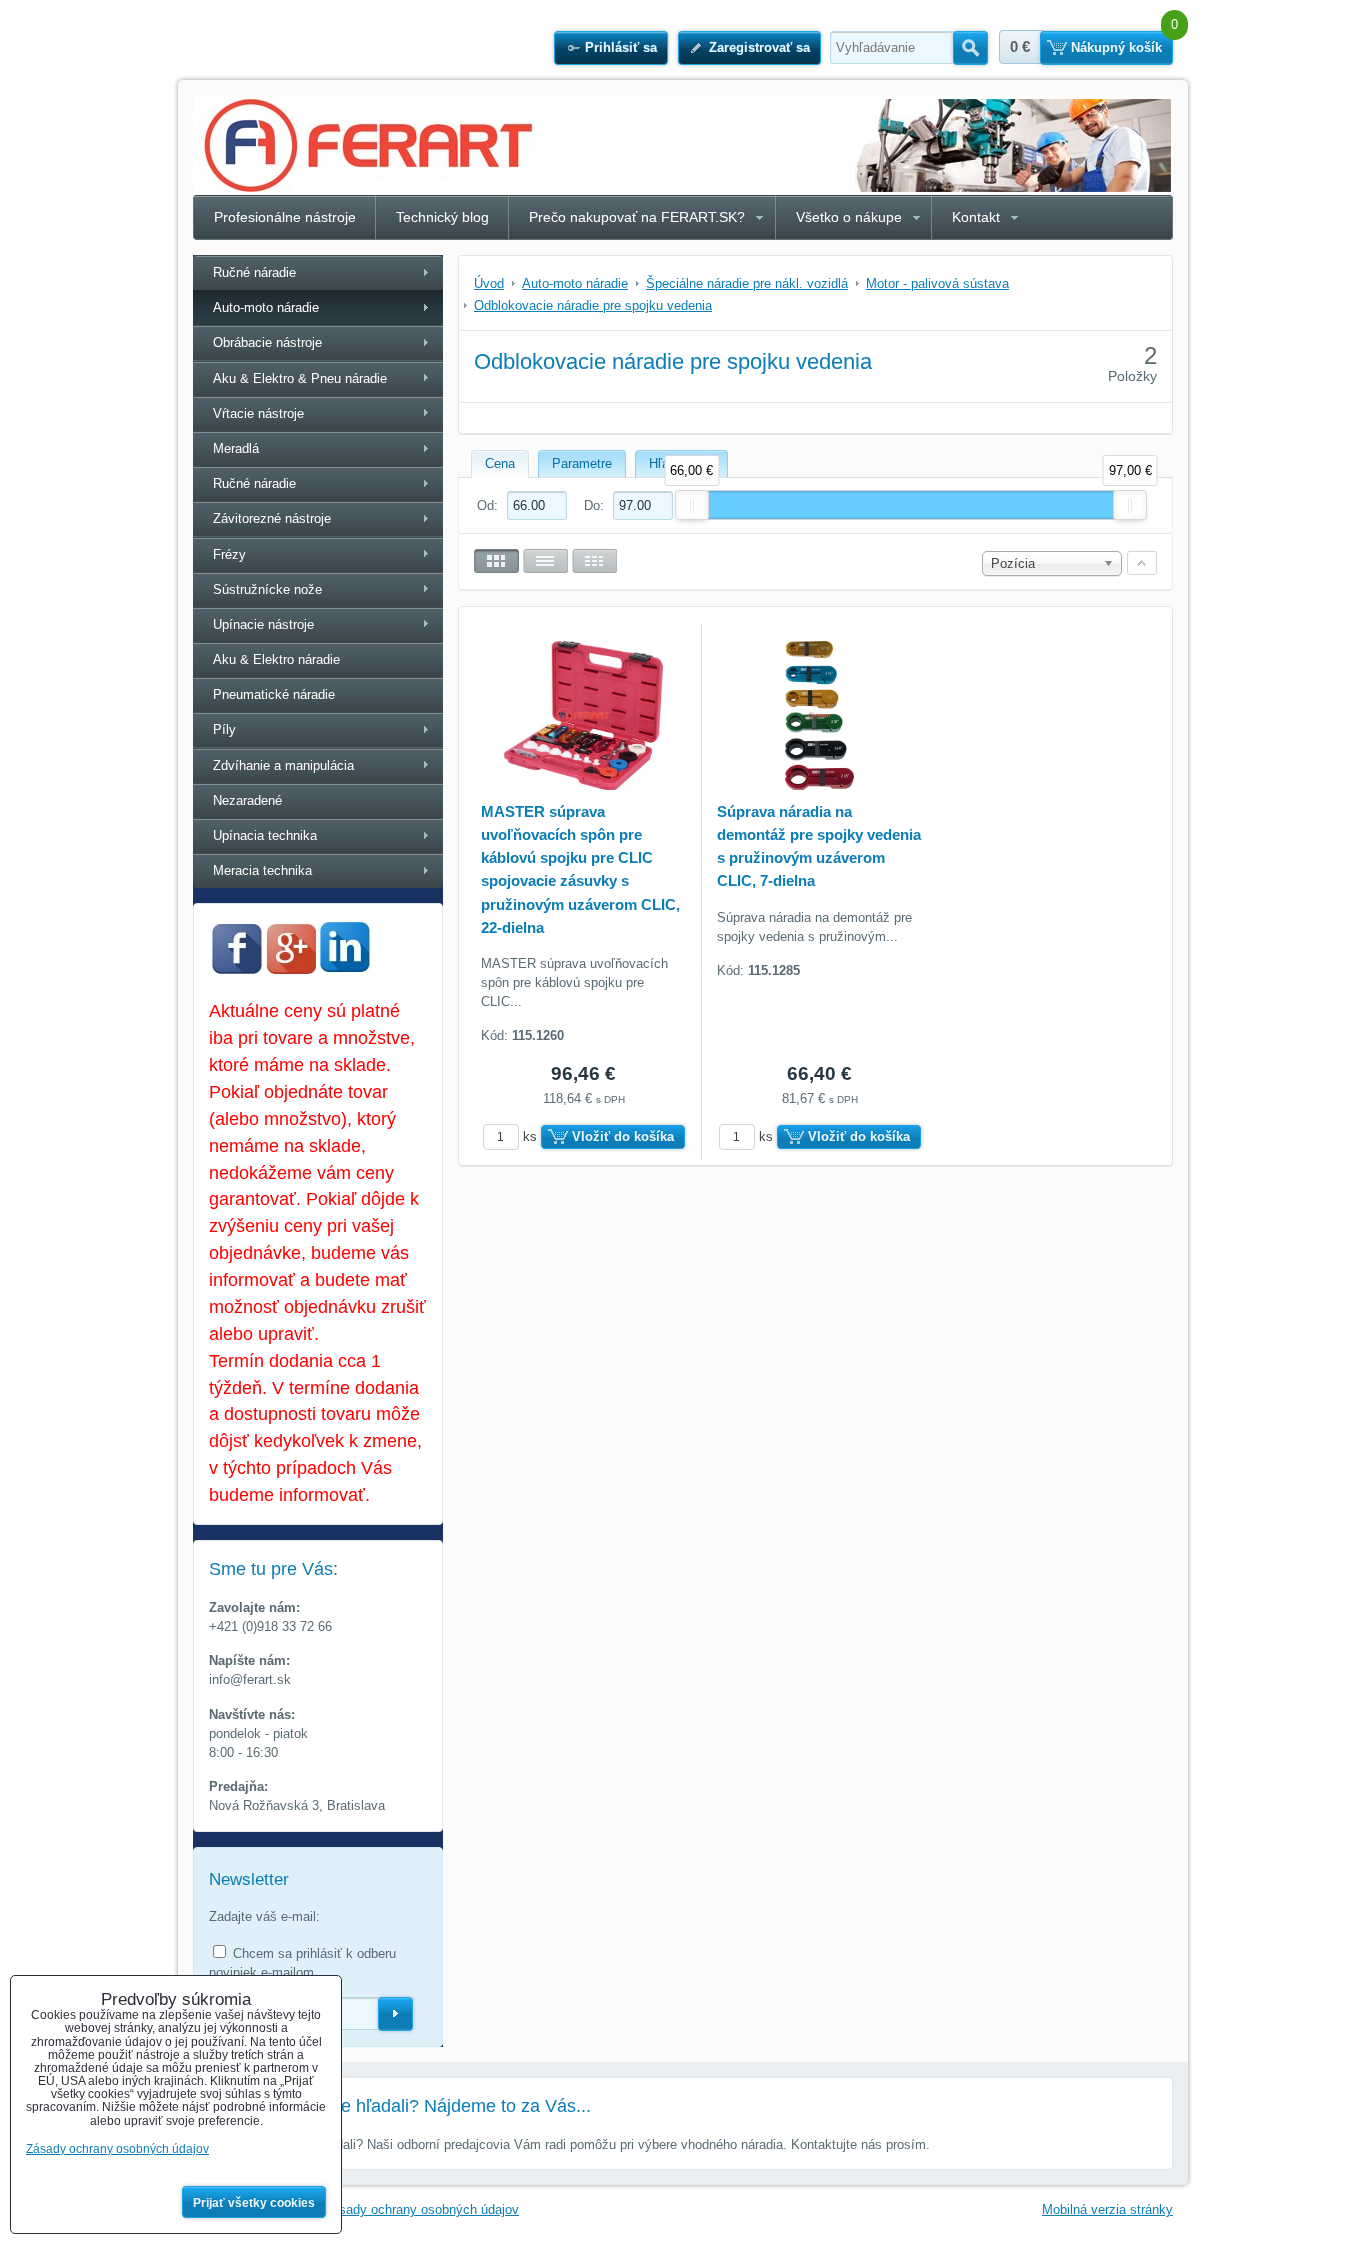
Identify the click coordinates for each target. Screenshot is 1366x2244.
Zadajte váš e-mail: (264, 1916)
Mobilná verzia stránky (1107, 2209)
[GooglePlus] (291, 969)
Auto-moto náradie (266, 307)
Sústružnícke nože (267, 589)
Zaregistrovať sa (759, 47)
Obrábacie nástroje (267, 342)
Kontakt (976, 217)
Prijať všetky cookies (254, 2203)
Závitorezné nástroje (272, 518)
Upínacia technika (265, 835)
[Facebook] (237, 969)
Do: (596, 505)
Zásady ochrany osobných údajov (421, 2209)
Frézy (229, 554)
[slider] (692, 505)
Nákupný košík (1116, 47)
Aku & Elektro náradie (276, 659)
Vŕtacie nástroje (258, 413)
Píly (224, 729)
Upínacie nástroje (263, 624)
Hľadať (970, 48)
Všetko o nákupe (849, 217)
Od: (489, 505)
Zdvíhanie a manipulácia (283, 765)
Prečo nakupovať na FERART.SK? (637, 217)
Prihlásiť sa (621, 47)
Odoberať (395, 2014)
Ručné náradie (254, 272)
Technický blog (442, 217)
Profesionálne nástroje (285, 217)
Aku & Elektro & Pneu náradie (300, 378)
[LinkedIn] (345, 966)
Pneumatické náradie (274, 694)
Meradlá (236, 448)
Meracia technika (262, 870)
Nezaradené (247, 800)
